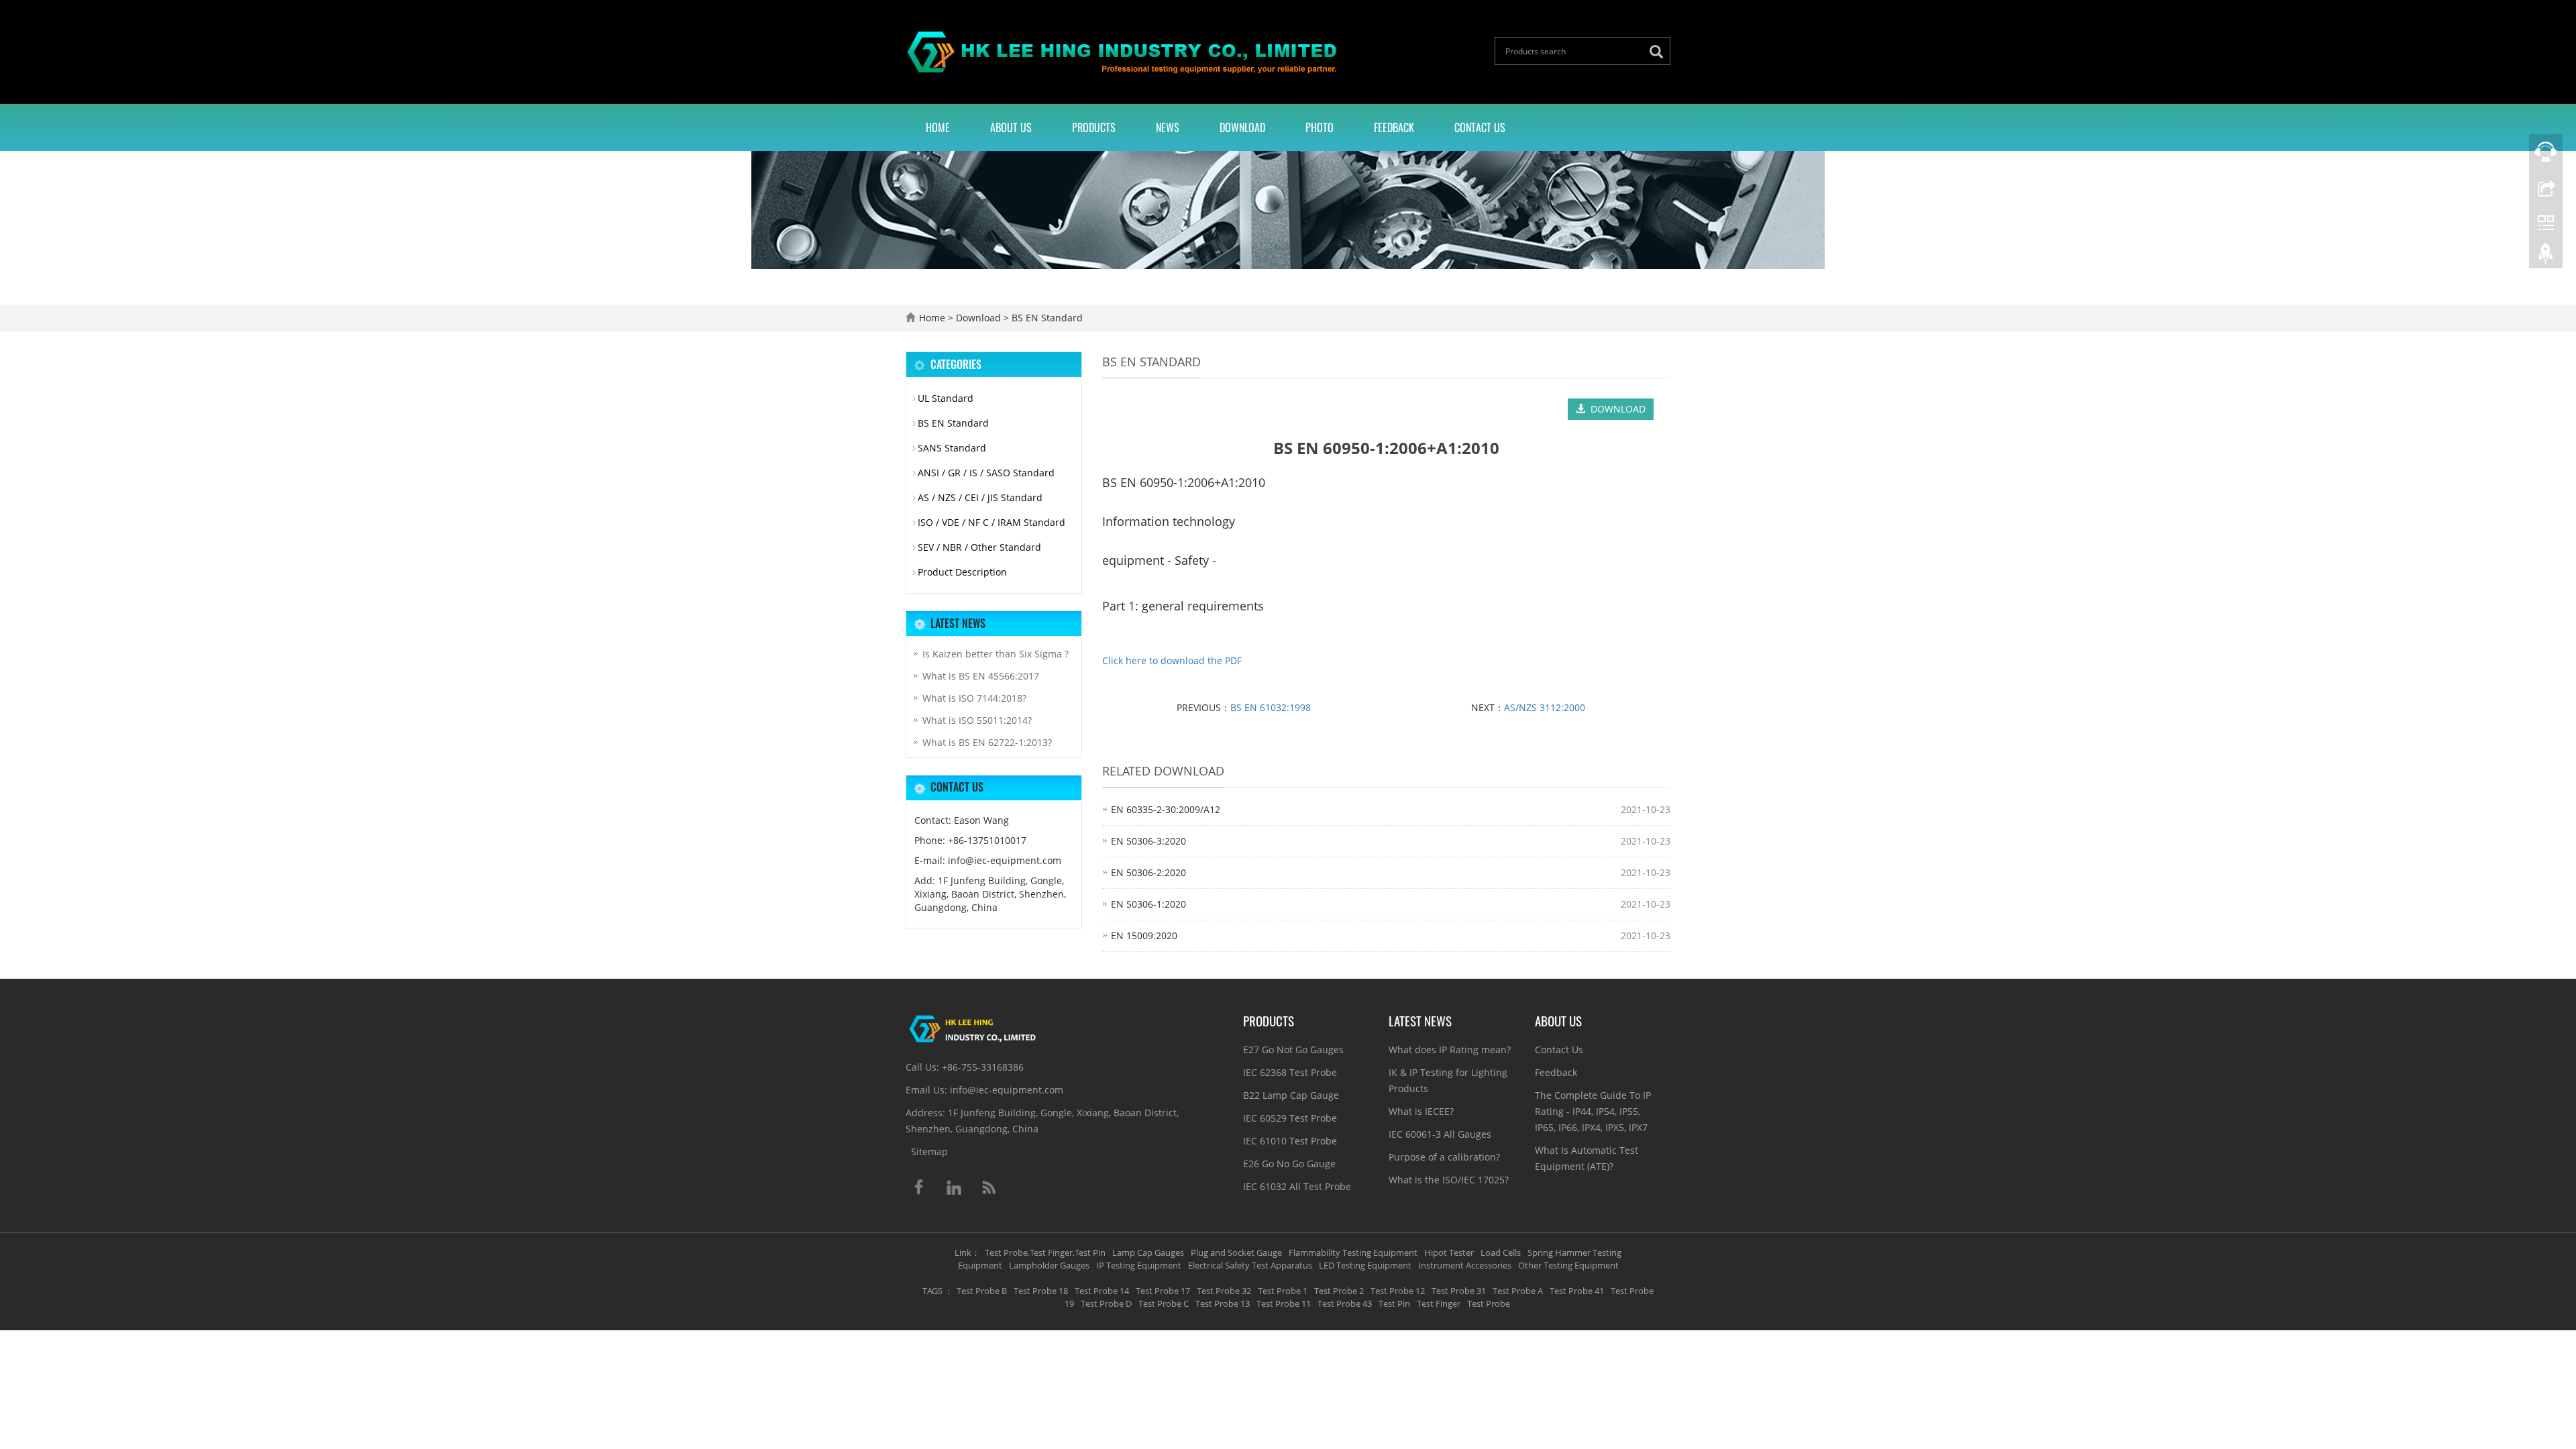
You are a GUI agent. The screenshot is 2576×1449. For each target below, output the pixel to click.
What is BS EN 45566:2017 (981, 676)
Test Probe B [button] (982, 1291)
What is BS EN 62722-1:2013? (987, 742)
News (1168, 127)
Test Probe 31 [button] (1459, 1291)
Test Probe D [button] (1106, 1303)
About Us (1011, 127)
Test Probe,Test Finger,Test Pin (1045, 1252)
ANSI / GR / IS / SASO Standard (986, 473)
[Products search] (1660, 52)
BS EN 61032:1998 (1271, 707)
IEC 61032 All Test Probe (1297, 1186)
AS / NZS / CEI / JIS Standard (980, 497)
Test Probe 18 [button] (1041, 1291)
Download (1242, 127)
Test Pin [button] (1394, 1303)
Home (938, 127)
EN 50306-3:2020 (1148, 841)
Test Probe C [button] (1164, 1303)
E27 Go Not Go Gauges (1293, 1050)
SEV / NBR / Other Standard (979, 547)
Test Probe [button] (1489, 1303)
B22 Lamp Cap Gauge (1291, 1095)
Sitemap (929, 1151)
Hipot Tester (1449, 1252)
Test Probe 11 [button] (1284, 1303)
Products (1094, 127)
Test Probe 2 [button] (1339, 1291)
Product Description (962, 572)
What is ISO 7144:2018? (974, 698)
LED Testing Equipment (1365, 1265)
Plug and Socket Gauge (1236, 1252)
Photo (1320, 127)
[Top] (2546, 257)
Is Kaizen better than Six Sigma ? (996, 654)
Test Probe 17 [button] (1163, 1291)
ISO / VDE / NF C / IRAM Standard (991, 522)
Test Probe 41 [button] (1577, 1291)
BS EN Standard (1046, 318)
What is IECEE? (1421, 1111)
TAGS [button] (932, 1291)
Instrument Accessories (1465, 1265)
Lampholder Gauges (1049, 1265)
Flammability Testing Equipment (1353, 1252)
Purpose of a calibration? (1444, 1157)
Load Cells (1501, 1252)
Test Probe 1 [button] (1283, 1291)
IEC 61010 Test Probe (1290, 1141)
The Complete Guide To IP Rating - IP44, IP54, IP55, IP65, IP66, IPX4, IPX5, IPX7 (1593, 1111)
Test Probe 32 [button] (1224, 1291)
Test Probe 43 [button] (1345, 1303)
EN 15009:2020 (1144, 935)
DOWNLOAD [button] (1615, 409)
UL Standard (946, 398)
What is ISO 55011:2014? (977, 720)
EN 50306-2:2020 (1148, 872)
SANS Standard (952, 448)
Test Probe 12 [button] (1398, 1291)
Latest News (1420, 1020)
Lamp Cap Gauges (1148, 1252)
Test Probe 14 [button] (1102, 1291)
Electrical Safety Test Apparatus (1250, 1265)
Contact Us (1480, 127)
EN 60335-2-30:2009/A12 (1166, 809)
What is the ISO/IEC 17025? (1449, 1180)
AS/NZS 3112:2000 (1545, 707)
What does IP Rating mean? (1450, 1050)
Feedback (1394, 127)
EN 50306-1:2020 (1148, 904)
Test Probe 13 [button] (1223, 1303)
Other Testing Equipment (1568, 1265)
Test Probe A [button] (1518, 1291)
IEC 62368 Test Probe (1290, 1072)
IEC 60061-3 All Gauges (1440, 1134)
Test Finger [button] (1439, 1303)
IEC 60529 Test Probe (1290, 1118)
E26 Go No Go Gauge (1289, 1164)
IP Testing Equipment (1139, 1265)
